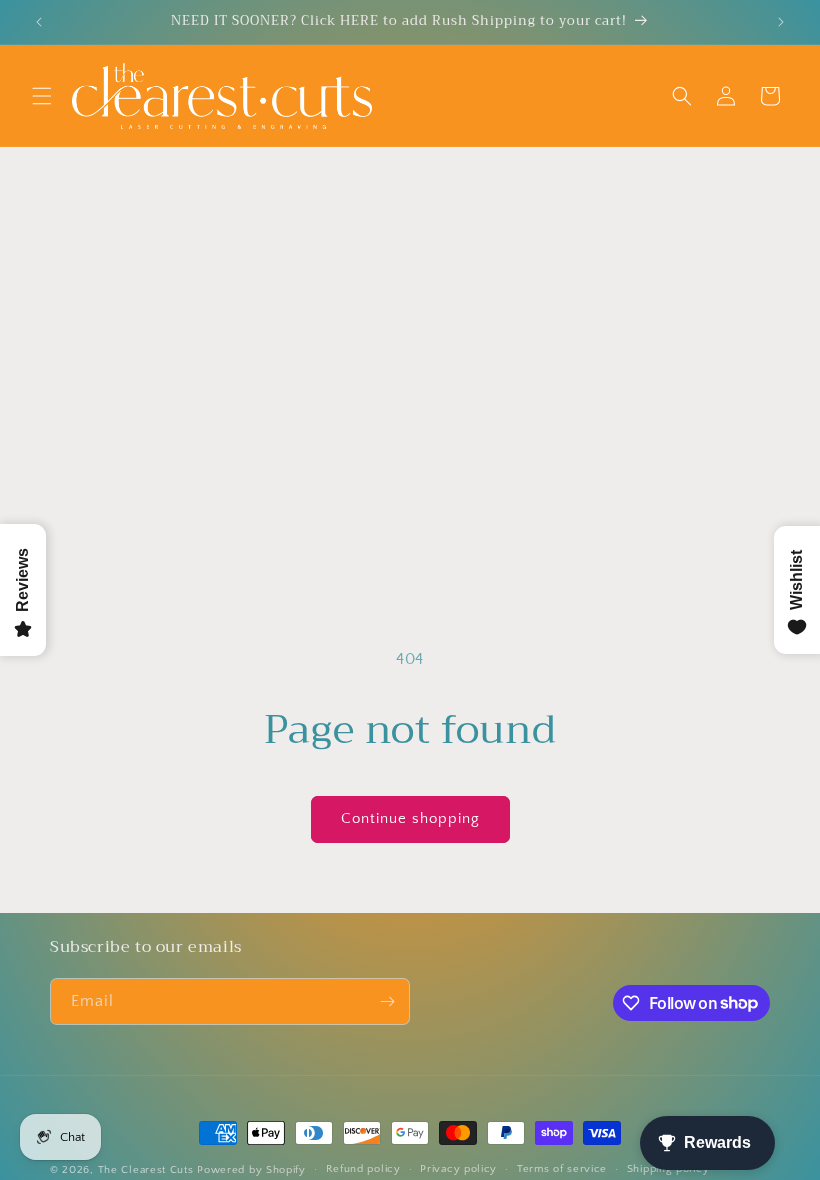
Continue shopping (410, 818)
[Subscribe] (387, 1001)
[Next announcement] (781, 22)
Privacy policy (458, 1169)
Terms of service (562, 1169)
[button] (42, 96)
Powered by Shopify (251, 1170)
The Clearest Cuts (146, 1170)
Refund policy (363, 1169)
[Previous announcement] (39, 22)
